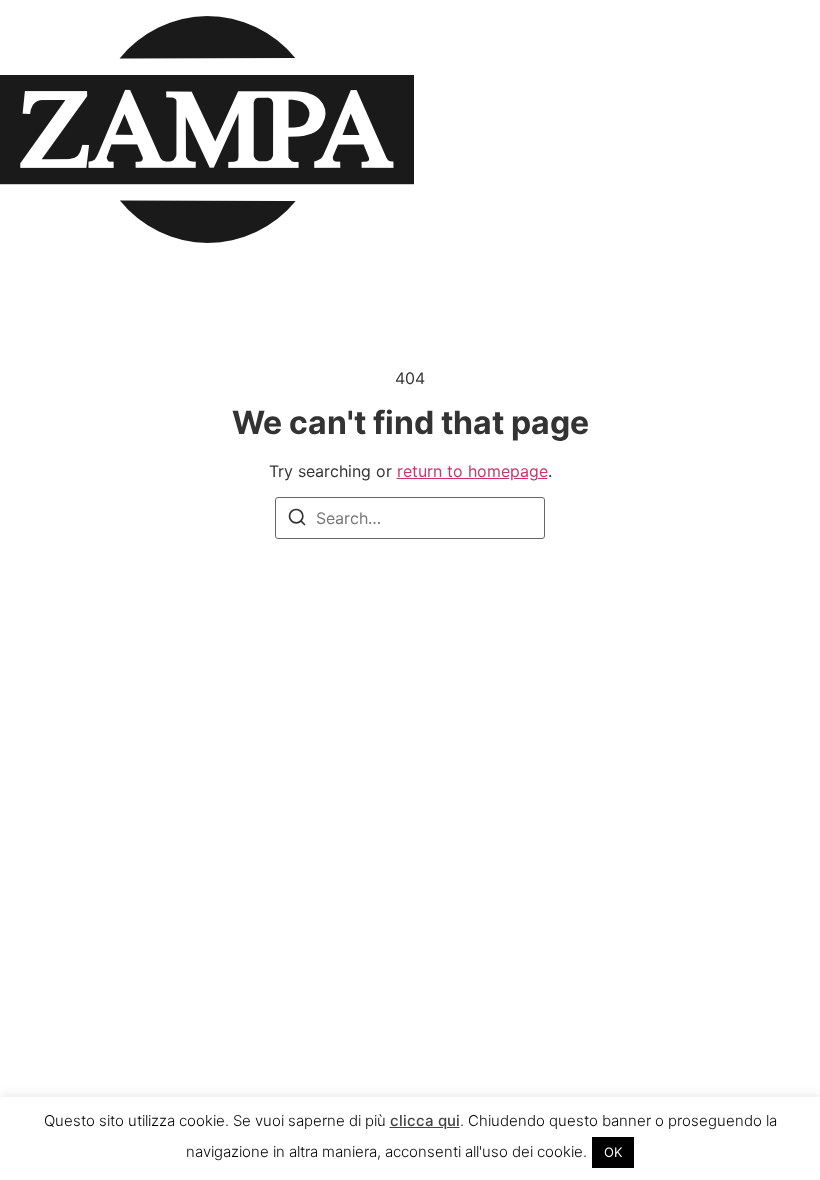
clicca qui (425, 1120)
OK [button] (613, 1152)
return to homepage (472, 471)
